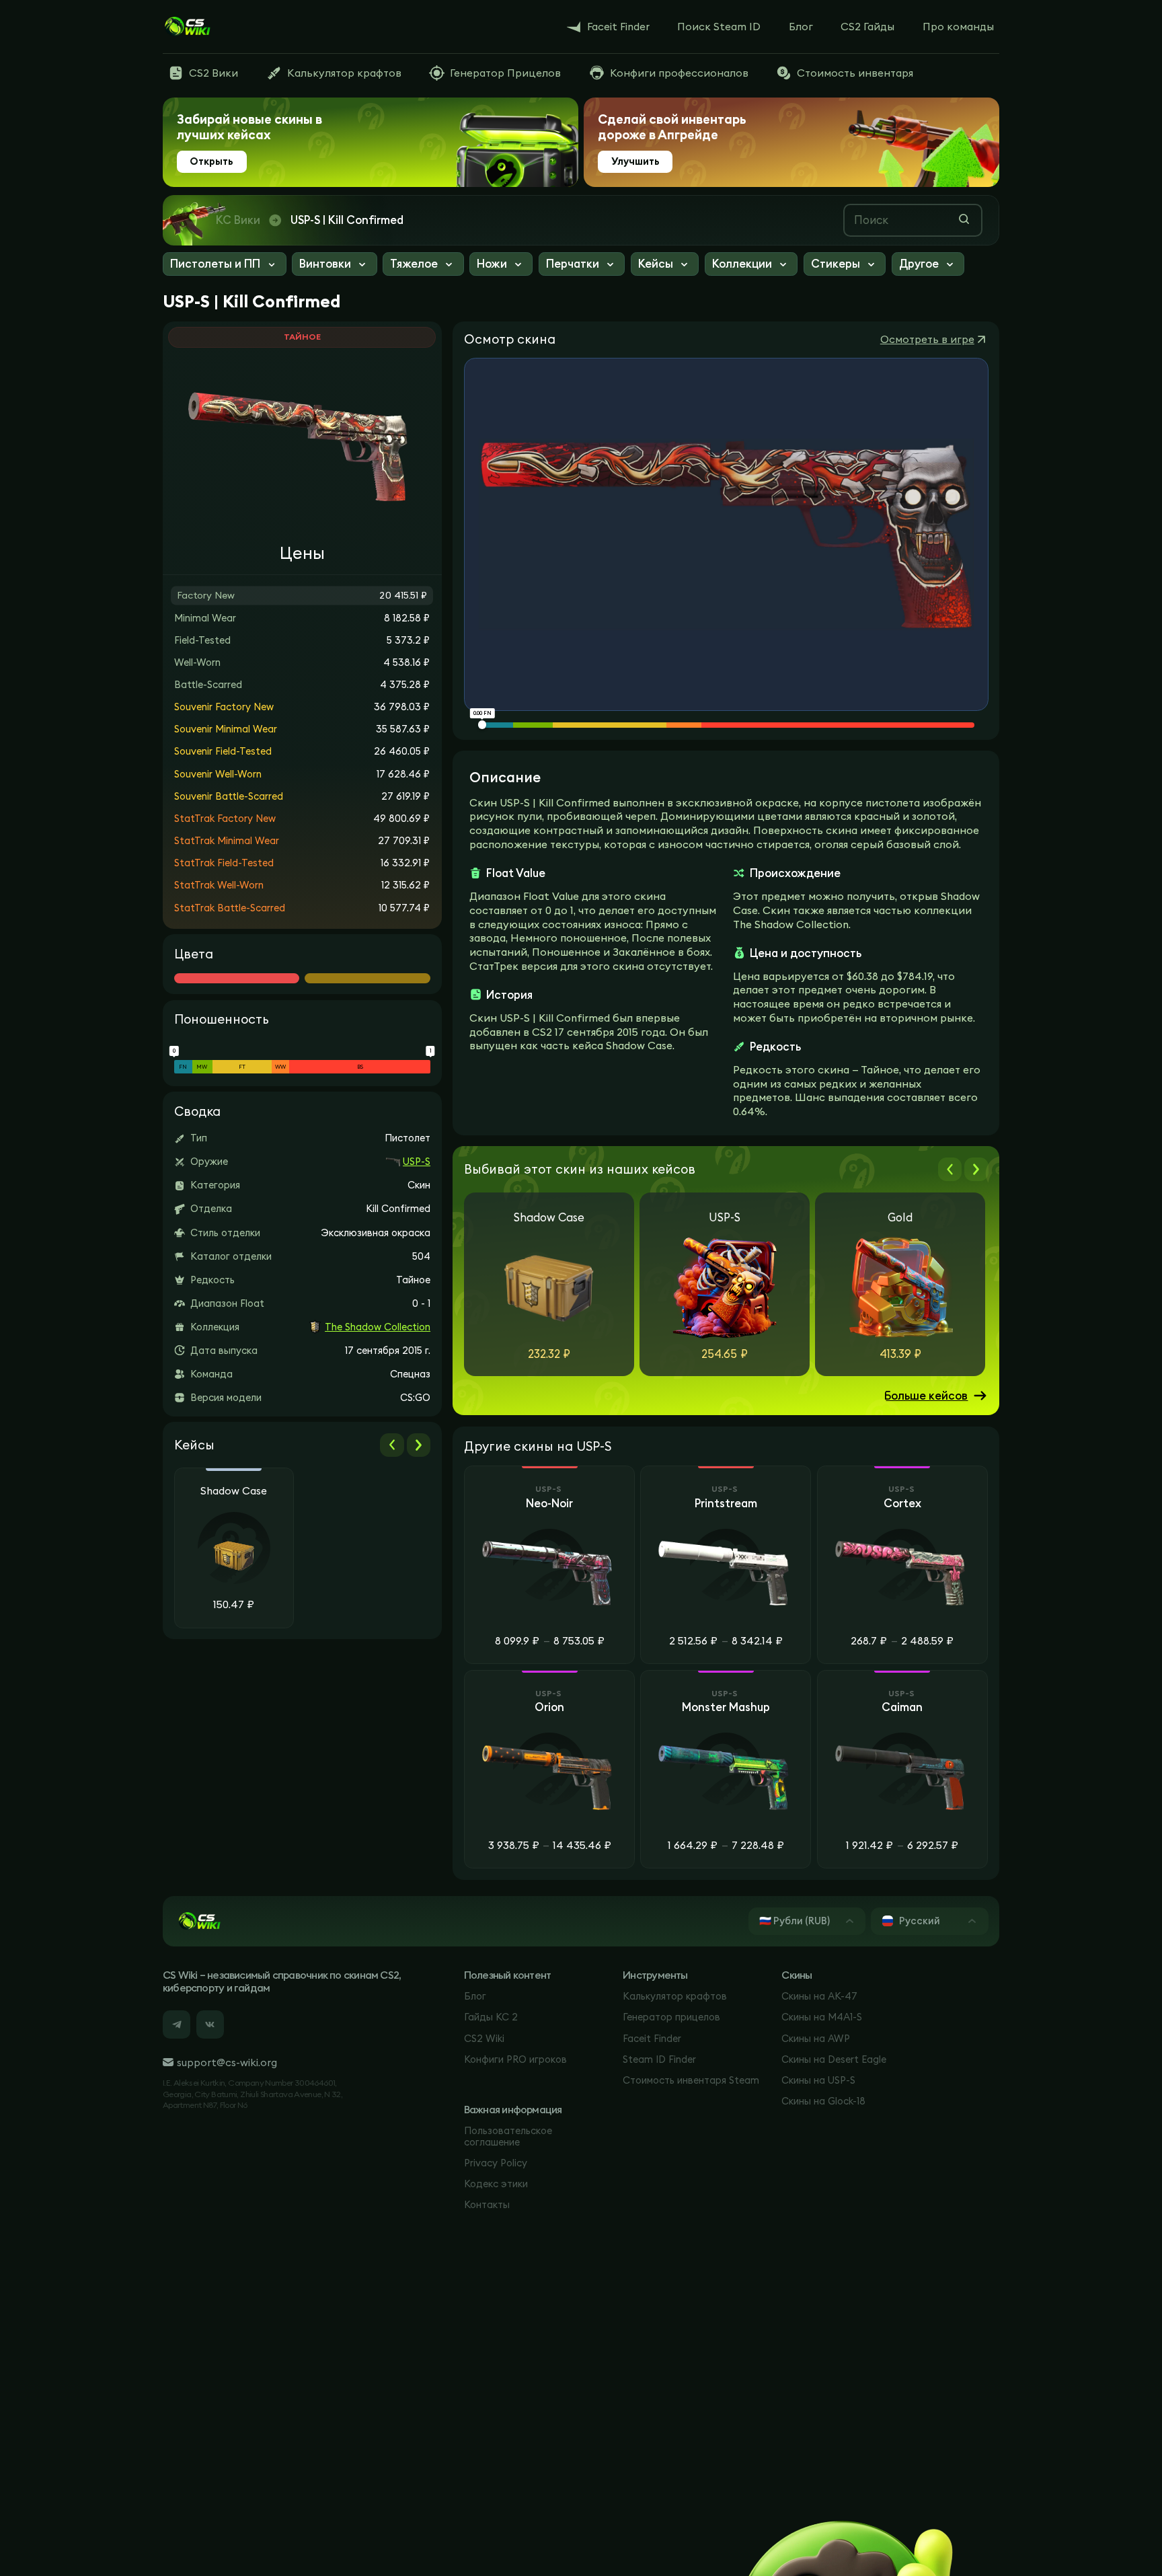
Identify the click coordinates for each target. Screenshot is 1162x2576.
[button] (225, 266)
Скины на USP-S (818, 2080)
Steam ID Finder (659, 2059)
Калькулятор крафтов (675, 1996)
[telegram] (177, 2024)
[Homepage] (187, 27)
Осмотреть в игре (927, 339)
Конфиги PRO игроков (515, 2059)
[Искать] (964, 219)
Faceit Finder (652, 2038)
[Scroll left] (392, 1445)
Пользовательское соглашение (508, 2136)
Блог (475, 1996)
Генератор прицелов (671, 2017)
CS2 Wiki (484, 2038)
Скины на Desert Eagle (834, 2059)
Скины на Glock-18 (823, 2101)
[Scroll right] (419, 1445)
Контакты (487, 2204)
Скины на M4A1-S (822, 2017)
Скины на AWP (816, 2038)
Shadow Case (234, 1491)
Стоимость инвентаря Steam (691, 2080)
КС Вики (238, 220)
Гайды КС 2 (491, 2017)
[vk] (210, 2024)
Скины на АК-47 (819, 1996)
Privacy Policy (496, 2163)
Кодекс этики (496, 2184)
